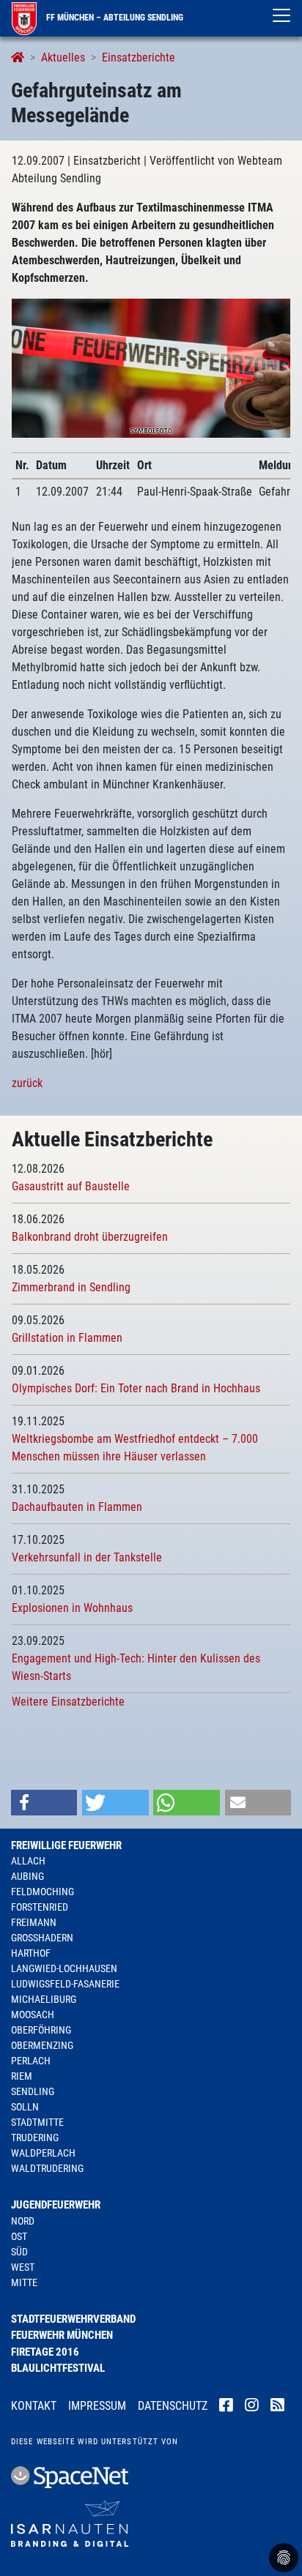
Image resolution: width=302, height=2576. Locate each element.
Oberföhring (41, 2030)
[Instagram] (252, 2407)
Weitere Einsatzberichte (68, 1702)
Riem (22, 2076)
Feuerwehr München (62, 2335)
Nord (23, 2221)
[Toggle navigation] (281, 15)
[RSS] (277, 2407)
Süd (19, 2252)
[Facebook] (226, 2407)
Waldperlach (43, 2153)
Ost (19, 2236)
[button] (44, 1803)
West (23, 2267)
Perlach (31, 2061)
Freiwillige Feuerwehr (66, 1845)
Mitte (24, 2282)
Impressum (97, 2406)
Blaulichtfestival (58, 2368)
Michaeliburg (44, 1999)
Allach (28, 1861)
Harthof (31, 1953)
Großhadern (42, 1938)
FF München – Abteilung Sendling (114, 18)
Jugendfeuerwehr (56, 2205)
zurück (27, 1083)
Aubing (27, 1876)
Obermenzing (42, 2045)
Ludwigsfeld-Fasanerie (65, 1984)
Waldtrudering (47, 2168)
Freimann (34, 1922)
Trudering (35, 2138)
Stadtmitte (37, 2122)
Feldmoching (43, 1892)
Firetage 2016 (45, 2352)
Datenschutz (173, 2406)
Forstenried (40, 1907)
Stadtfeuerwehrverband (73, 2319)
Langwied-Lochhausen (64, 1968)
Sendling (33, 2091)
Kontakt (34, 2406)
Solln (25, 2107)
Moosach (33, 2015)
